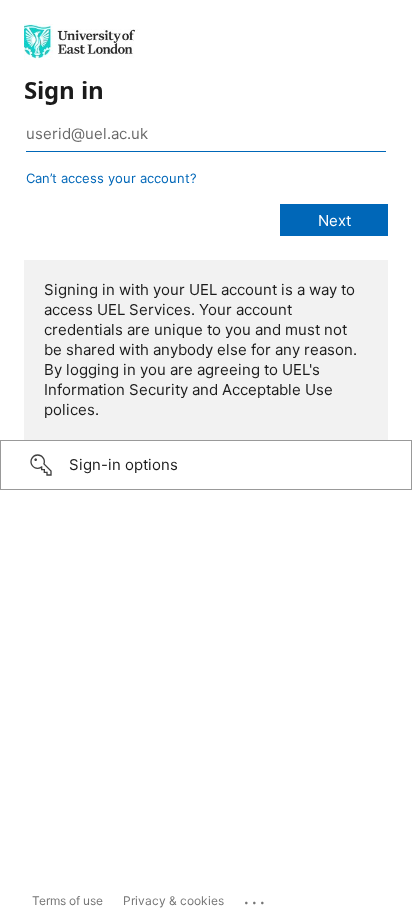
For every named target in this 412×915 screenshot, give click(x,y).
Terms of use (67, 900)
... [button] (256, 898)
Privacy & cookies (173, 900)
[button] (206, 465)
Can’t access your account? (111, 178)
